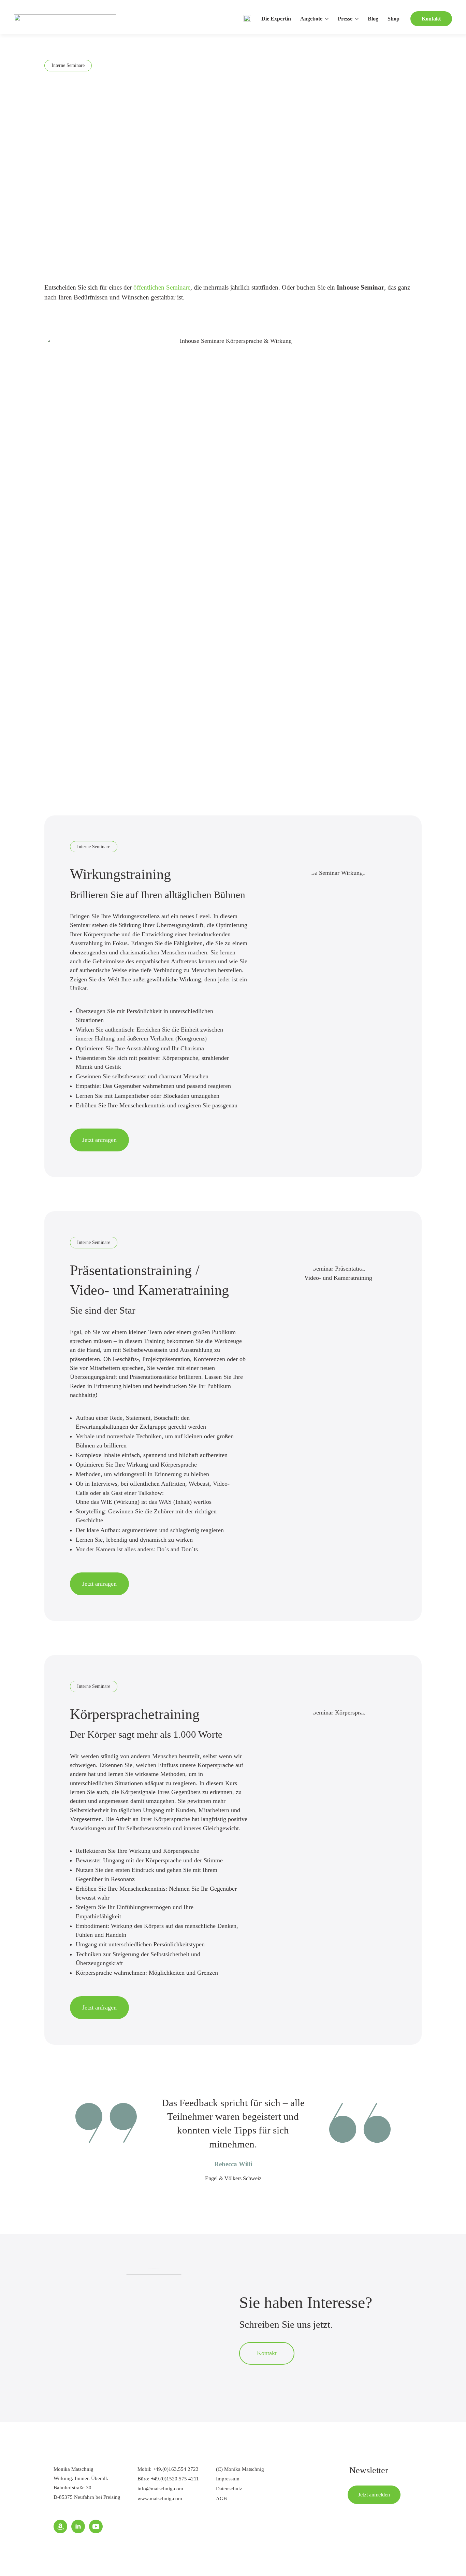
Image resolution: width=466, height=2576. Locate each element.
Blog (373, 19)
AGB (221, 2498)
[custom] (60, 2526)
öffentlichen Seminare (162, 287)
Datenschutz (229, 2488)
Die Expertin (276, 19)
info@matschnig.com (160, 2488)
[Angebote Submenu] (327, 19)
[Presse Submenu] (358, 19)
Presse (345, 19)
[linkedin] (78, 2526)
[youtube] (96, 2526)
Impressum (228, 2479)
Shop (394, 19)
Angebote (311, 19)
